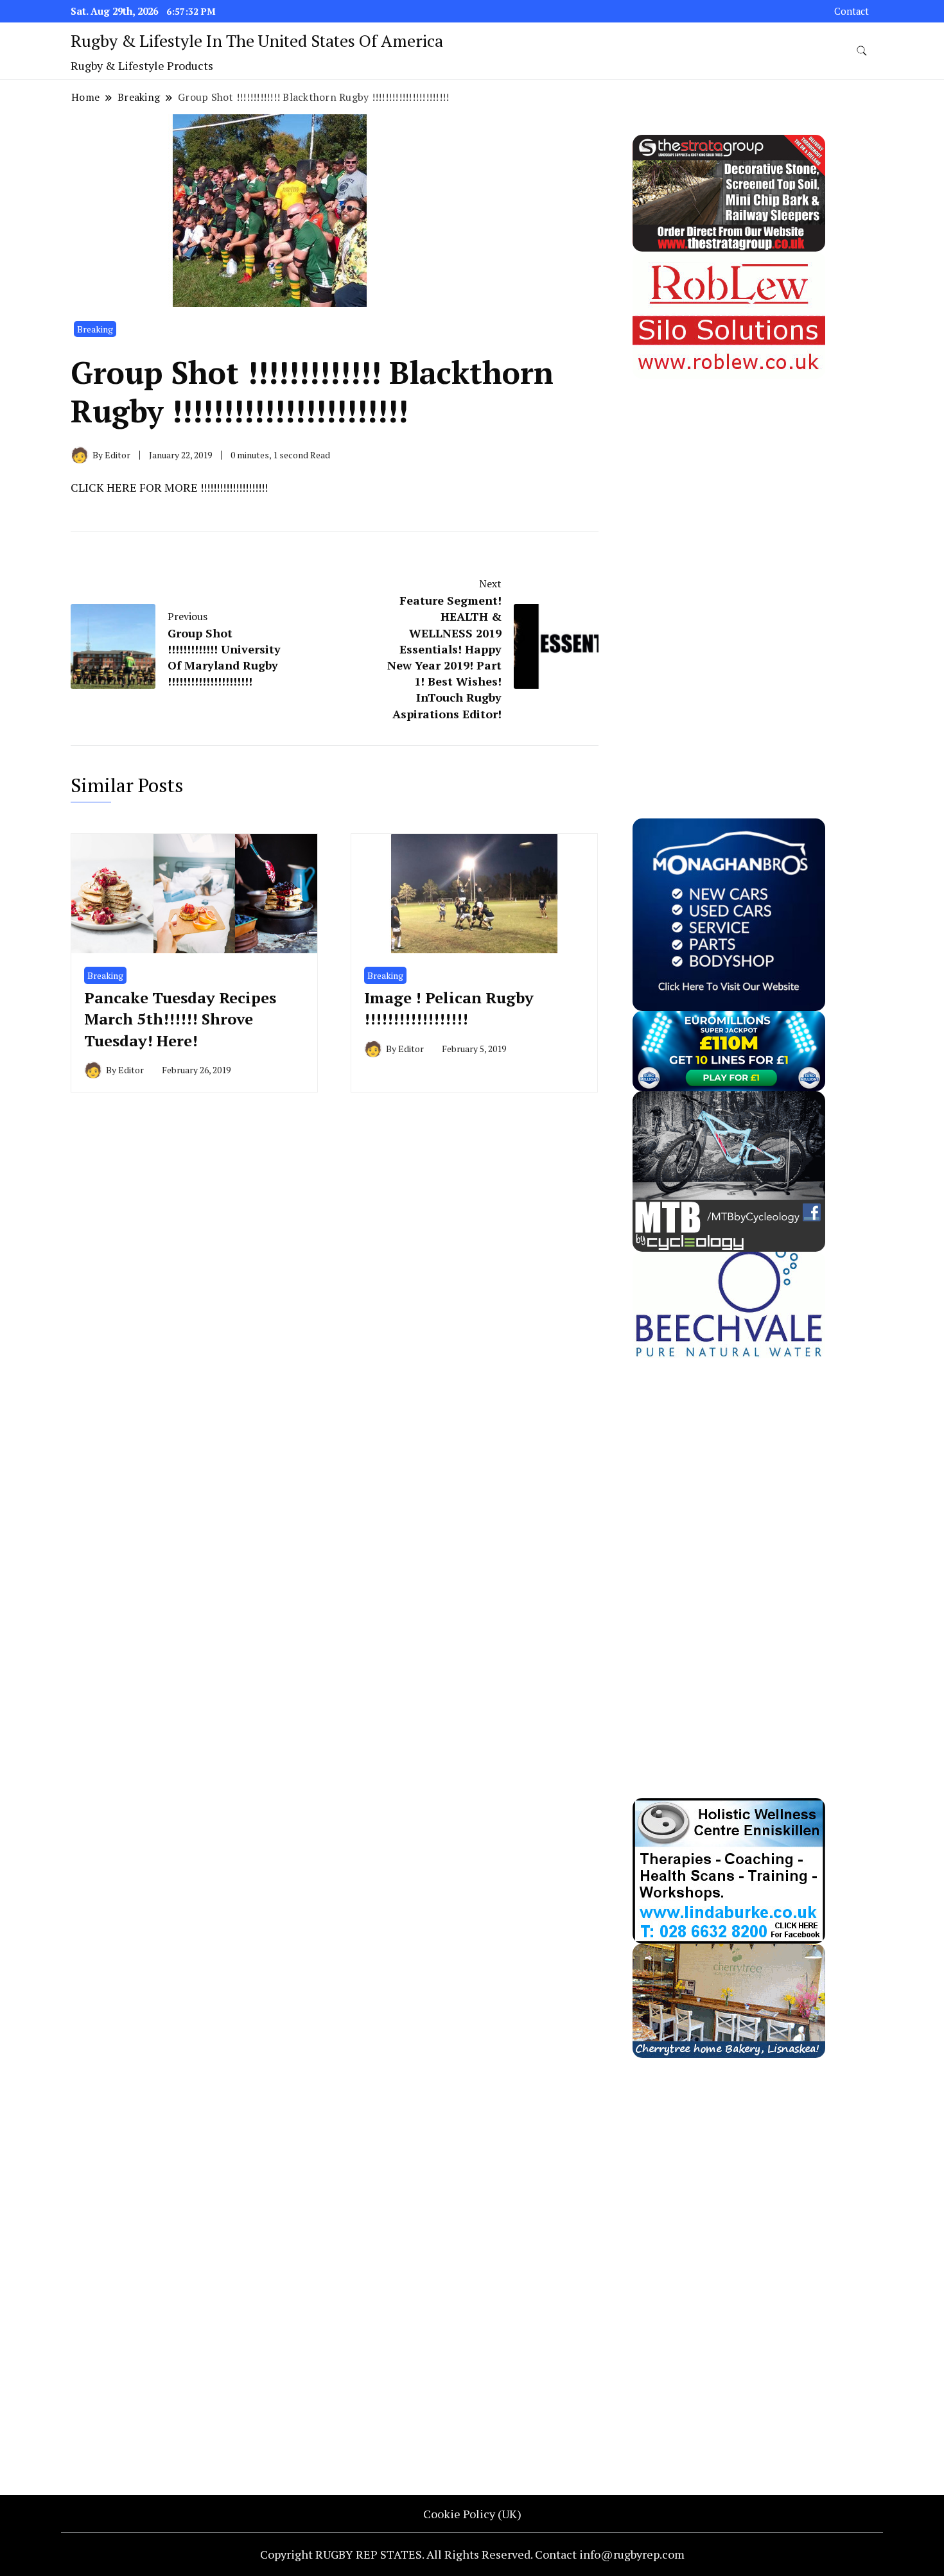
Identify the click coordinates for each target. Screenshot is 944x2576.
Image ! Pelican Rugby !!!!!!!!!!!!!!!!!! (449, 1008)
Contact (852, 11)
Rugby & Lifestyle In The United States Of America (257, 40)
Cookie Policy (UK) (472, 2514)
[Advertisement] (729, 571)
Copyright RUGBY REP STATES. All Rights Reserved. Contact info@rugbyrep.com (472, 2554)
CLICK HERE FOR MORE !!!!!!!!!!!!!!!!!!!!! (169, 487)
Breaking (95, 329)
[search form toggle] (862, 51)
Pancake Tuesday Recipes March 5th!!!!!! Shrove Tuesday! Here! (180, 1019)
